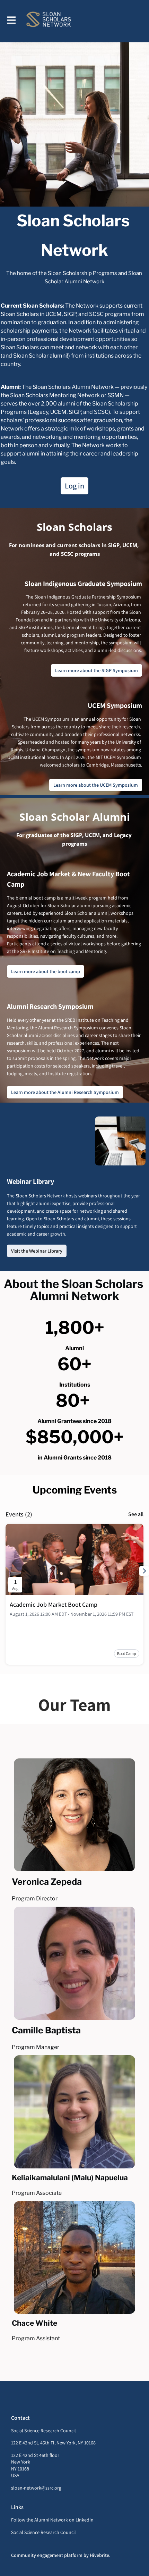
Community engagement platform (47, 2555)
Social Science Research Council (43, 2532)
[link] (54, 1605)
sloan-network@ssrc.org (36, 2488)
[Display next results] (144, 1571)
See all (136, 1514)
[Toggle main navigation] (11, 20)
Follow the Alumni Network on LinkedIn (52, 2520)
